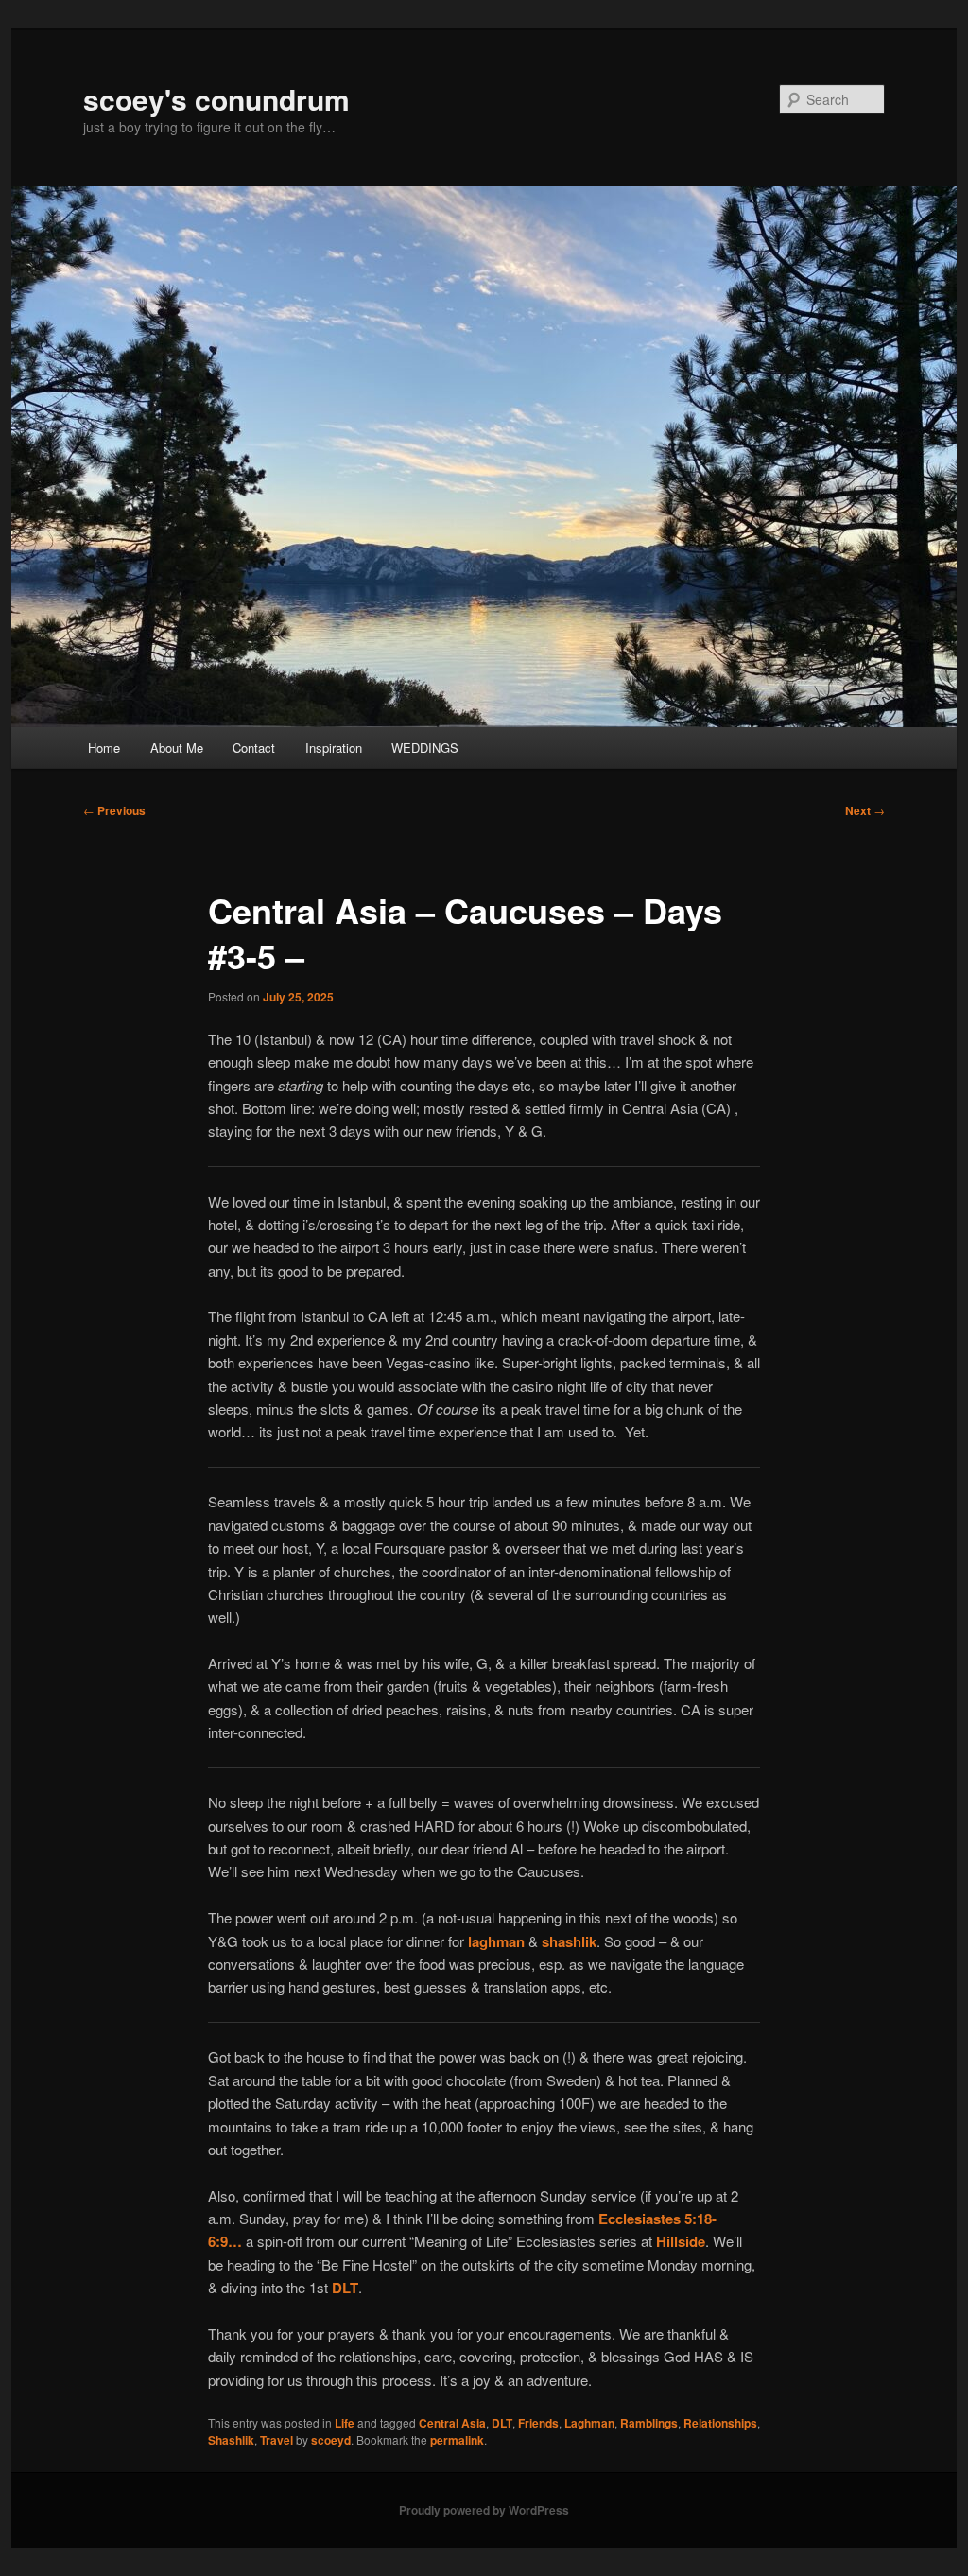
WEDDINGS (425, 748)
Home (104, 748)
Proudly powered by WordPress (484, 2510)
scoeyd (331, 2440)
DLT (502, 2423)
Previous (114, 810)
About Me (177, 748)
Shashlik (231, 2440)
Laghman (589, 2423)
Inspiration (334, 748)
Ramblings (649, 2423)
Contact (254, 748)
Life (345, 2423)
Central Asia (452, 2423)
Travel (277, 2440)
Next (865, 810)
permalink (457, 2440)
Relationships (720, 2423)
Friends (538, 2423)
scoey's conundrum (216, 99)
